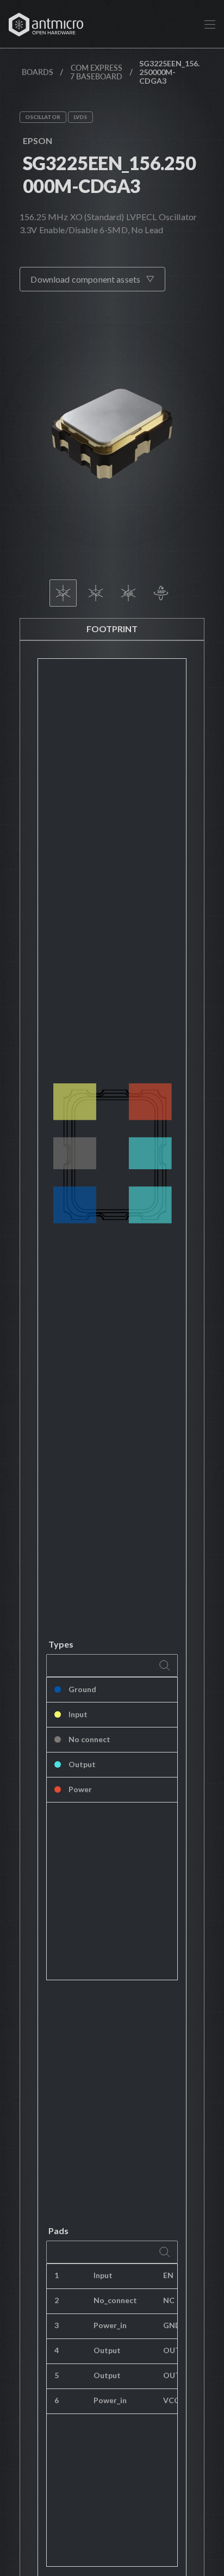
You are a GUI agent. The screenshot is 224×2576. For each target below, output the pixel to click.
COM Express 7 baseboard (96, 72)
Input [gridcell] (78, 1714)
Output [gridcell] (82, 1764)
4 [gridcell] (57, 2350)
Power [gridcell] (80, 1789)
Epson (38, 141)
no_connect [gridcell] (115, 2300)
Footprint (112, 629)
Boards (38, 72)
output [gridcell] (107, 2350)
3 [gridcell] (57, 2325)
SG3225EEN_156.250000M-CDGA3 (109, 174)
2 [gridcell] (57, 2300)
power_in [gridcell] (110, 2325)
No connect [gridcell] (89, 1739)
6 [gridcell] (57, 2400)
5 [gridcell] (57, 2375)
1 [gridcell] (57, 2275)
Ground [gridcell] (82, 1689)
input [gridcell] (103, 2275)
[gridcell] (174, 2276)
